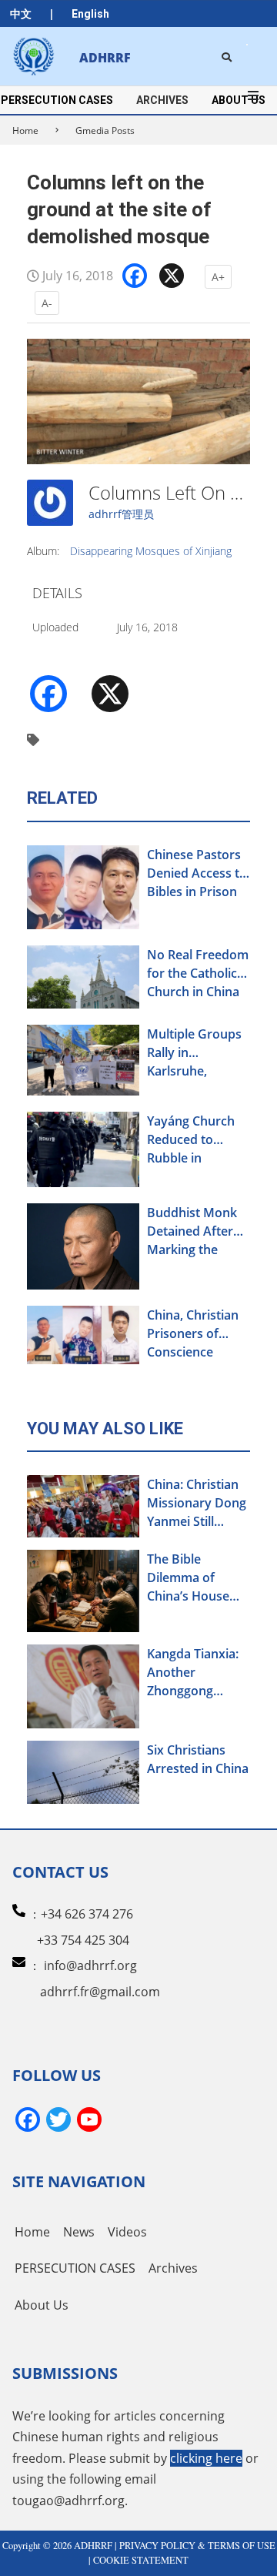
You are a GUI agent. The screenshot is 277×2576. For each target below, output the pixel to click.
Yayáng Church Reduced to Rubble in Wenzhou (191, 1140)
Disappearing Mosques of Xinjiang (151, 551)
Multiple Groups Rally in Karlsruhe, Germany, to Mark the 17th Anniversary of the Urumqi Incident (194, 1053)
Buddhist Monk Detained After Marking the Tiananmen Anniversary (192, 1231)
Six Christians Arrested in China (198, 1759)
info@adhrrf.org (90, 1965)
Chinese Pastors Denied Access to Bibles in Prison (197, 873)
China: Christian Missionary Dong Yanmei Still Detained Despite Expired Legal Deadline (197, 1503)
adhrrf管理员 (121, 514)
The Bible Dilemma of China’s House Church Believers (197, 1578)
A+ (218, 277)
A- (47, 303)
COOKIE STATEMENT (141, 2560)
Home (25, 130)
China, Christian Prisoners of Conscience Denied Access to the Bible (197, 1334)
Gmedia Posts (105, 130)
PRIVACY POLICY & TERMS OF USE (197, 2546)
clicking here (206, 2458)
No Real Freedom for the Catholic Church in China (198, 973)
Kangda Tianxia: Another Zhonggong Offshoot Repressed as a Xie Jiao (193, 1673)
